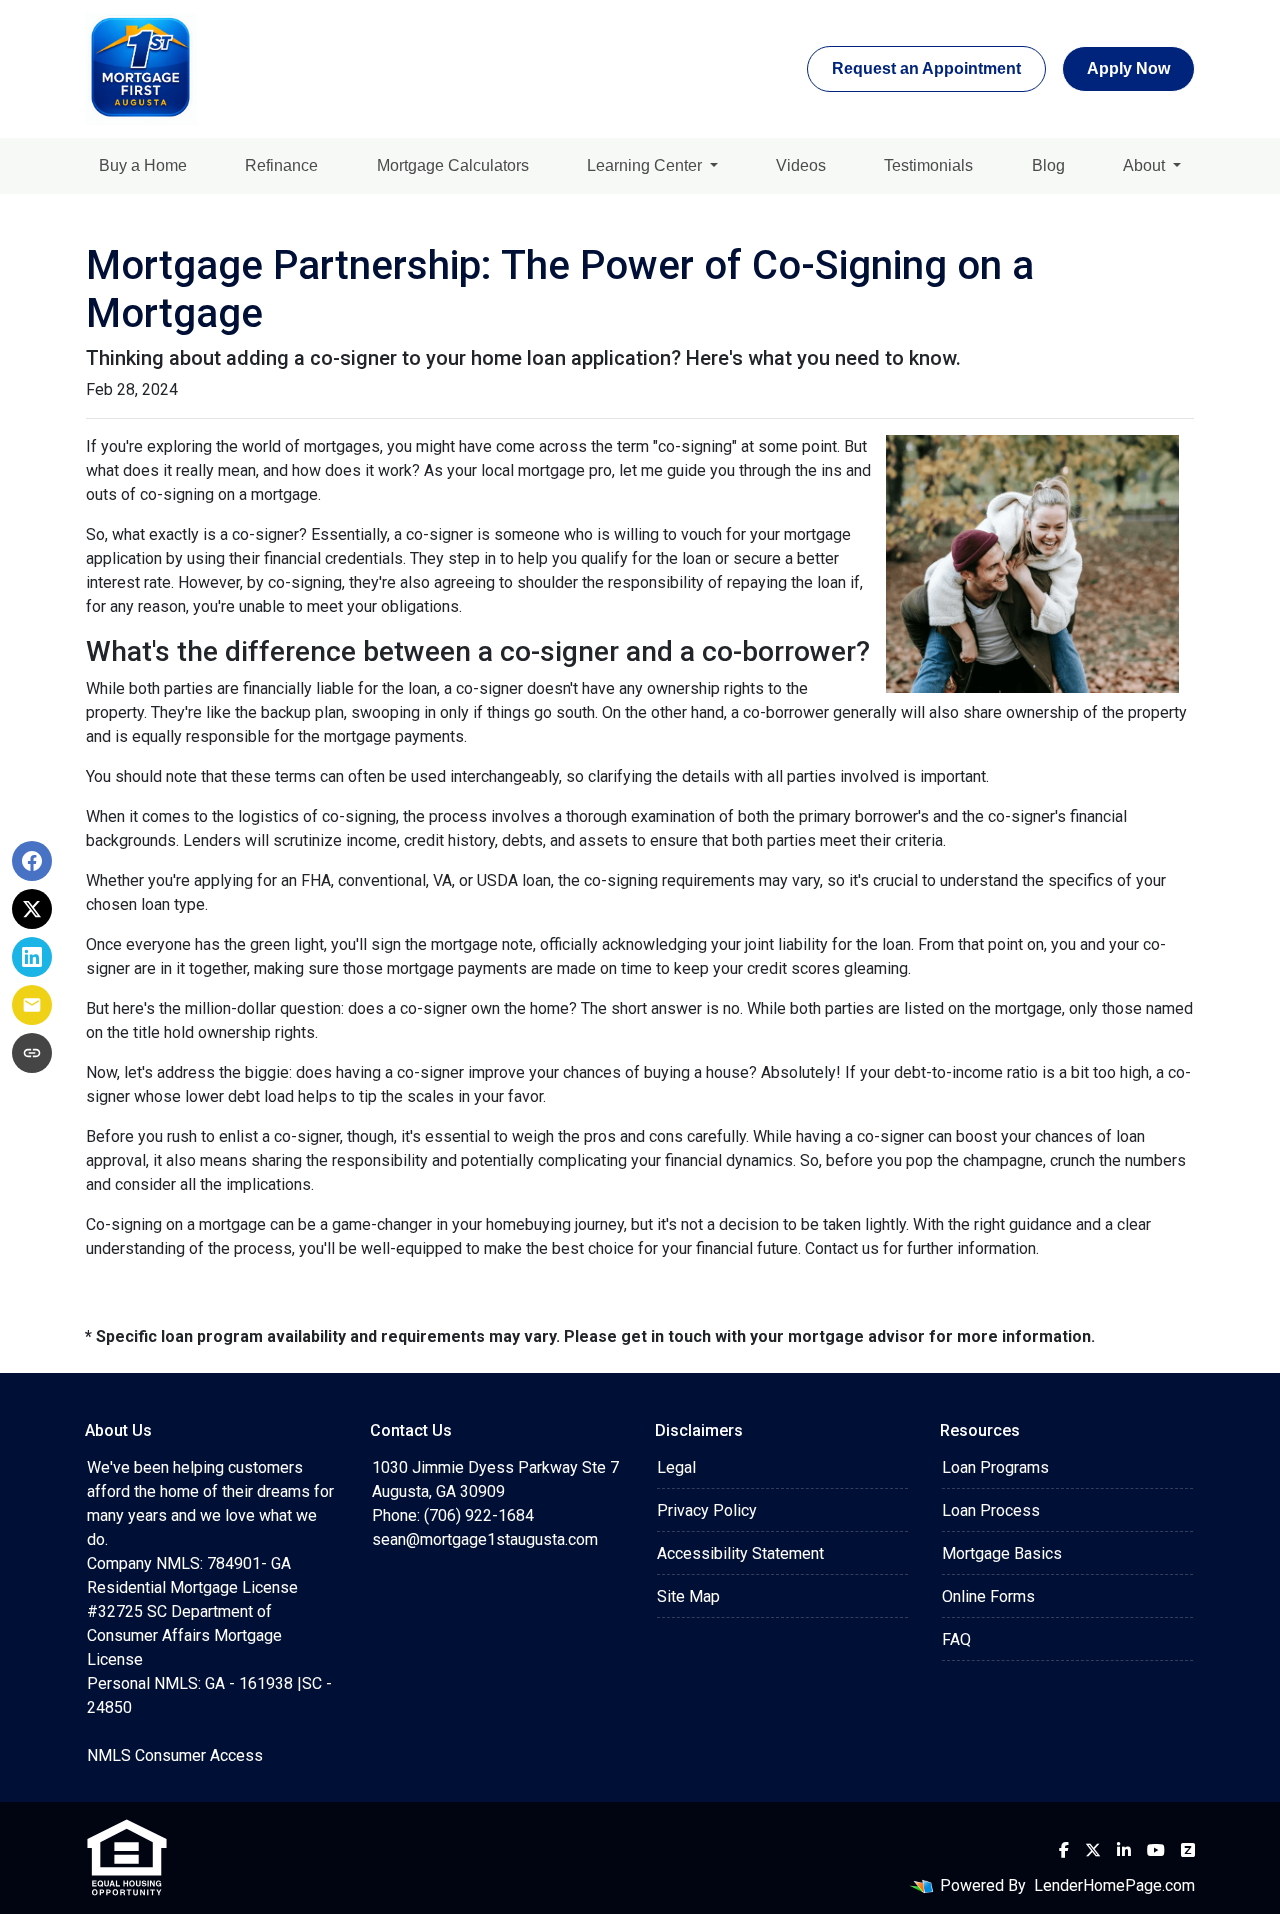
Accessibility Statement (740, 1553)
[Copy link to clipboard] (32, 1053)
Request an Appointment (926, 68)
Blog (1048, 165)
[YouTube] (1156, 1850)
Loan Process (991, 1510)
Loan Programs (995, 1467)
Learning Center (646, 165)
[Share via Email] (32, 1005)
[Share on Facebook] (32, 861)
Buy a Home (143, 165)
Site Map (688, 1596)
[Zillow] (1188, 1850)
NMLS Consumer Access (175, 1755)
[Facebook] (1064, 1850)
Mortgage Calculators (453, 165)
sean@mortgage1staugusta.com (485, 1539)
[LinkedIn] (1124, 1850)
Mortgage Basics (1002, 1553)
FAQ (956, 1639)
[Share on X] (32, 909)
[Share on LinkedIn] (32, 957)
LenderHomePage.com (1114, 1885)
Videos (801, 165)
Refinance (281, 165)
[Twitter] (1093, 1850)
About (1146, 165)
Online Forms (988, 1596)
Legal (676, 1467)
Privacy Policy (707, 1510)
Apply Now (1128, 68)
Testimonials (928, 165)
